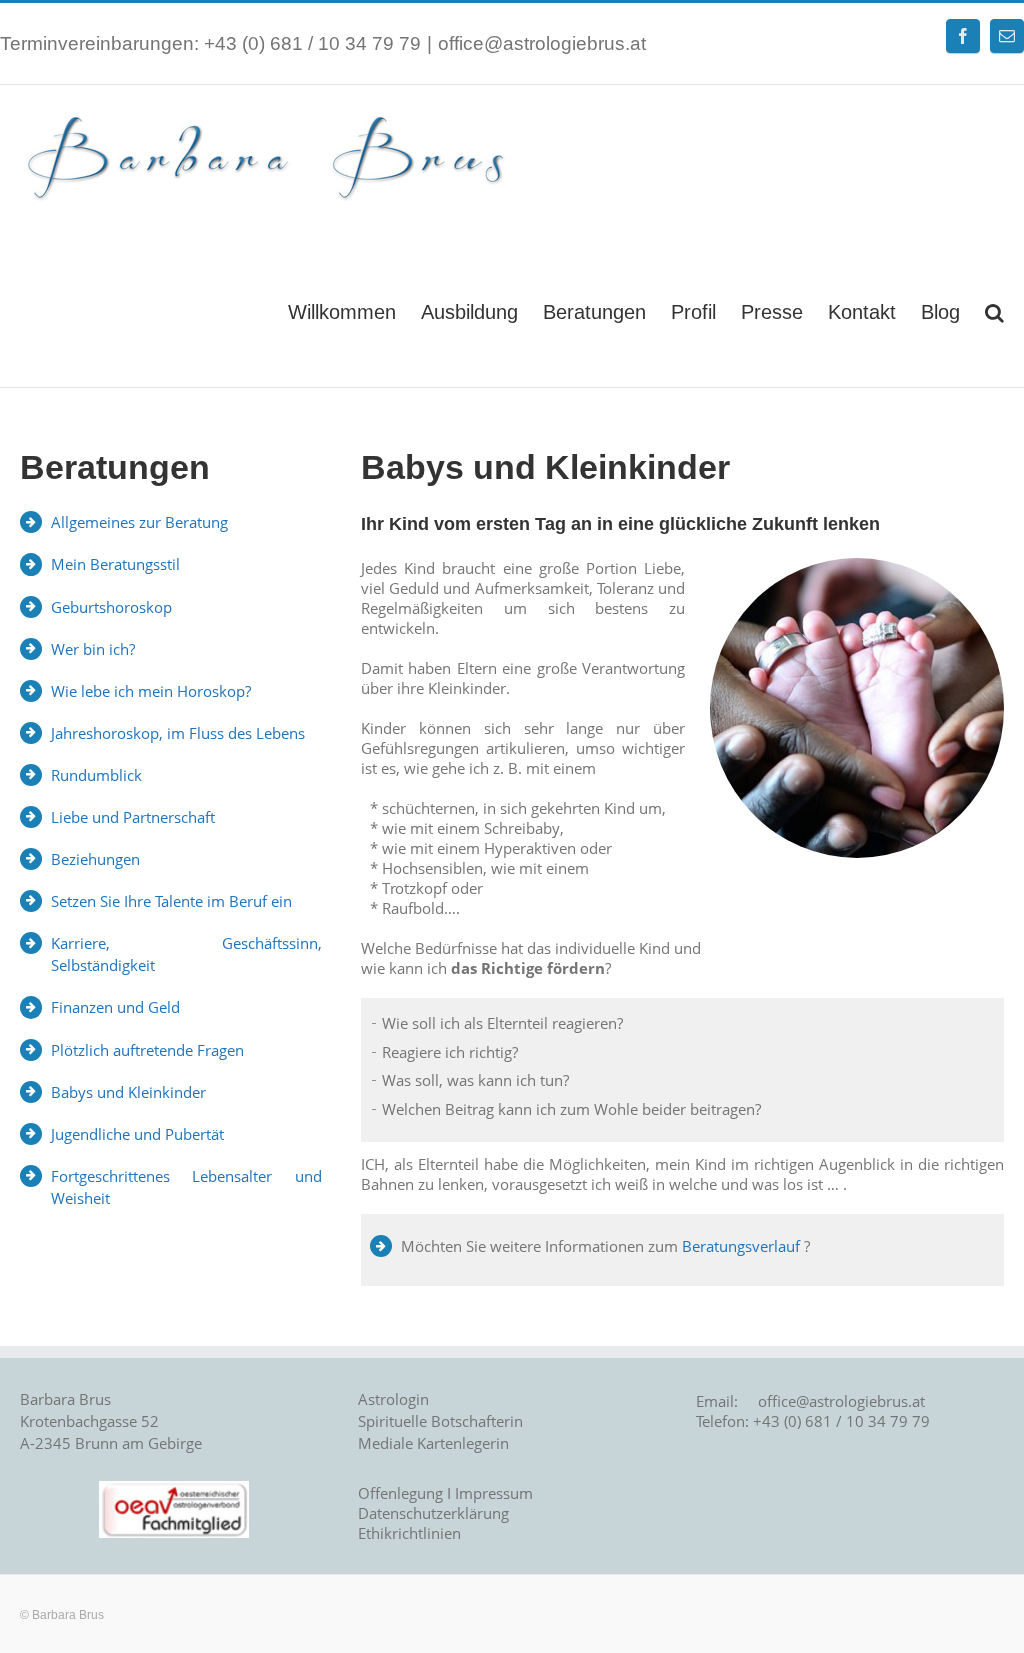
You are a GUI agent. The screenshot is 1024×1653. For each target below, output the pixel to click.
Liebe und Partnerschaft (133, 817)
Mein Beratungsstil (115, 564)
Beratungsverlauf (741, 1246)
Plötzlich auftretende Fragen (147, 1050)
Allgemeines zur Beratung (139, 522)
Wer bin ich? (93, 649)
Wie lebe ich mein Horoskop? (151, 691)
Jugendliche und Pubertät (137, 1134)
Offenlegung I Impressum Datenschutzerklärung (445, 1503)
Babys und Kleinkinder (128, 1092)
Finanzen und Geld (115, 1007)
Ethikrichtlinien (409, 1533)
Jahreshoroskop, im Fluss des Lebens (178, 733)
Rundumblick (96, 775)
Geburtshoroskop (111, 607)
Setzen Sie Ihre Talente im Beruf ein (171, 901)
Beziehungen (95, 859)
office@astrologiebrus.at (542, 43)
